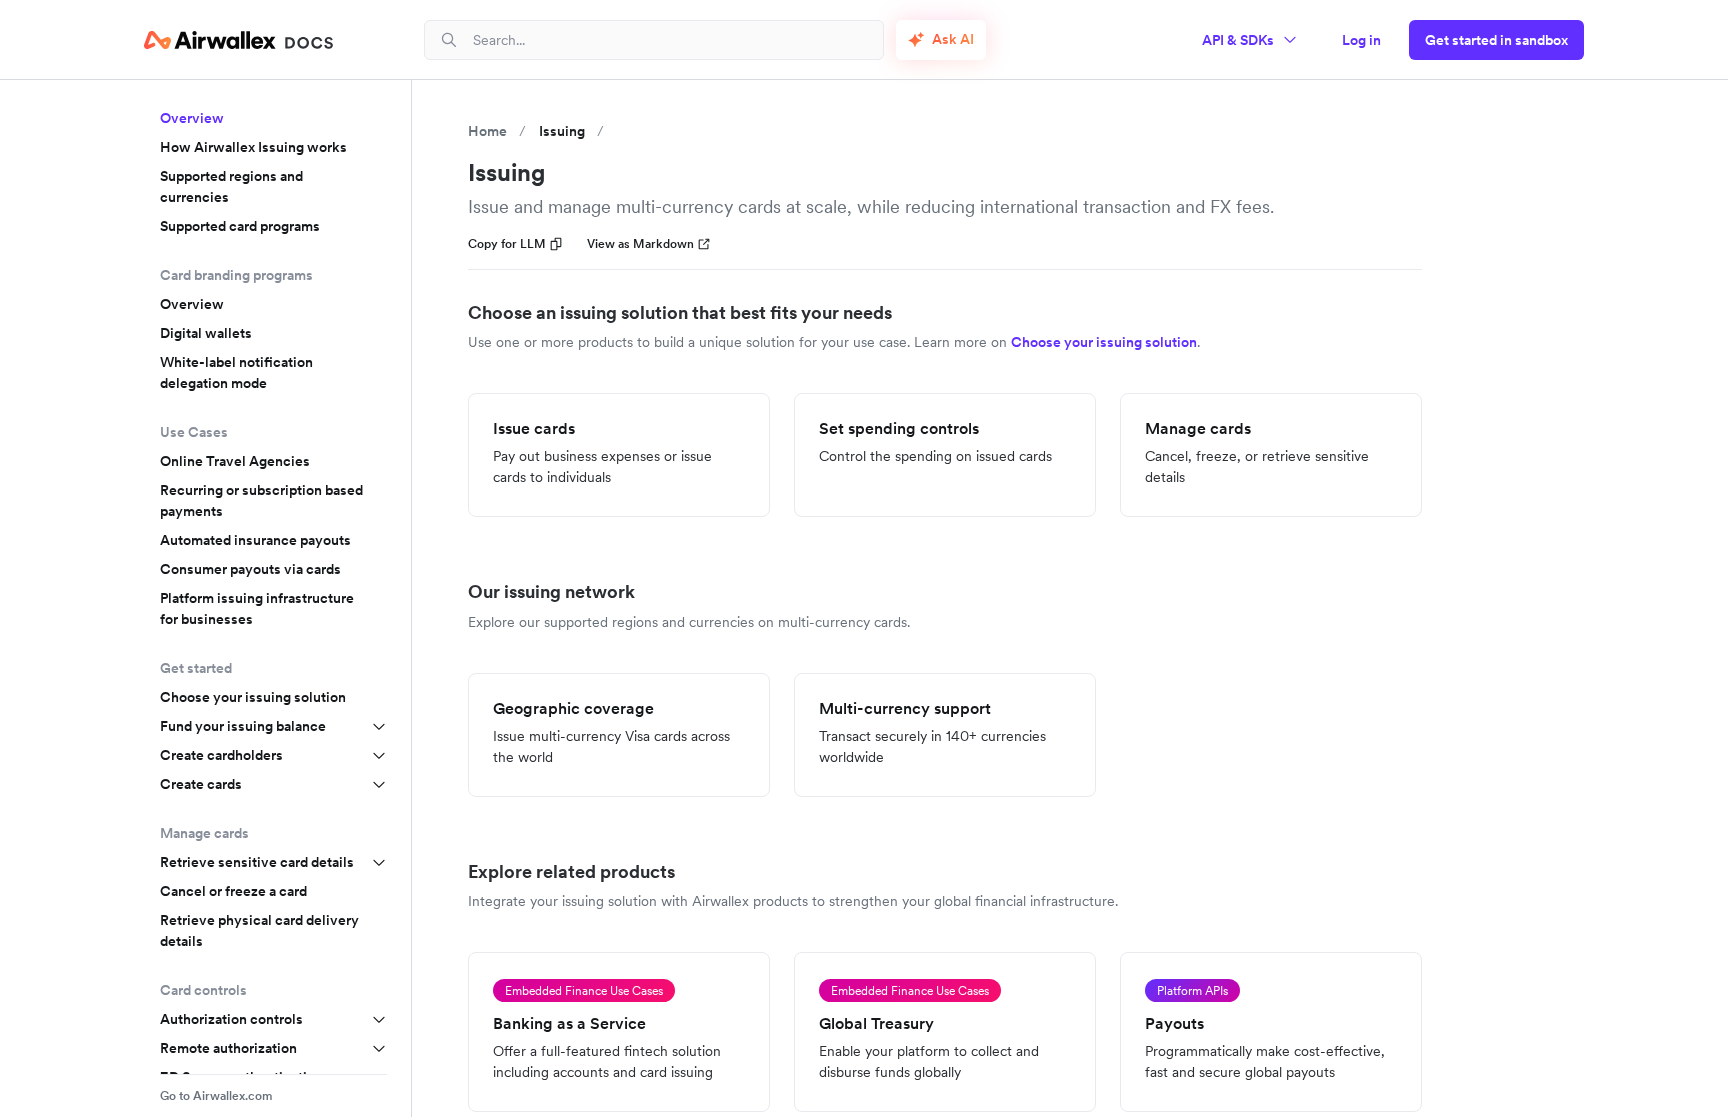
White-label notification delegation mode (236, 372)
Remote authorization (228, 1048)
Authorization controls (231, 1019)
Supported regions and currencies (231, 186)
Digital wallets (206, 333)
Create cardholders (221, 755)
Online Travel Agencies (235, 461)
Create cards (201, 784)
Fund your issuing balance (243, 726)
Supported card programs (240, 226)
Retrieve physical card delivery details (259, 930)
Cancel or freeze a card (233, 891)
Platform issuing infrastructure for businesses (257, 608)
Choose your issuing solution (253, 697)
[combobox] (670, 39)
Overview (192, 118)
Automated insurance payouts (255, 540)
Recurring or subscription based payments (261, 500)
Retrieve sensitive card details (257, 862)
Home (487, 131)
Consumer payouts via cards (250, 569)
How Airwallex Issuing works (253, 147)
